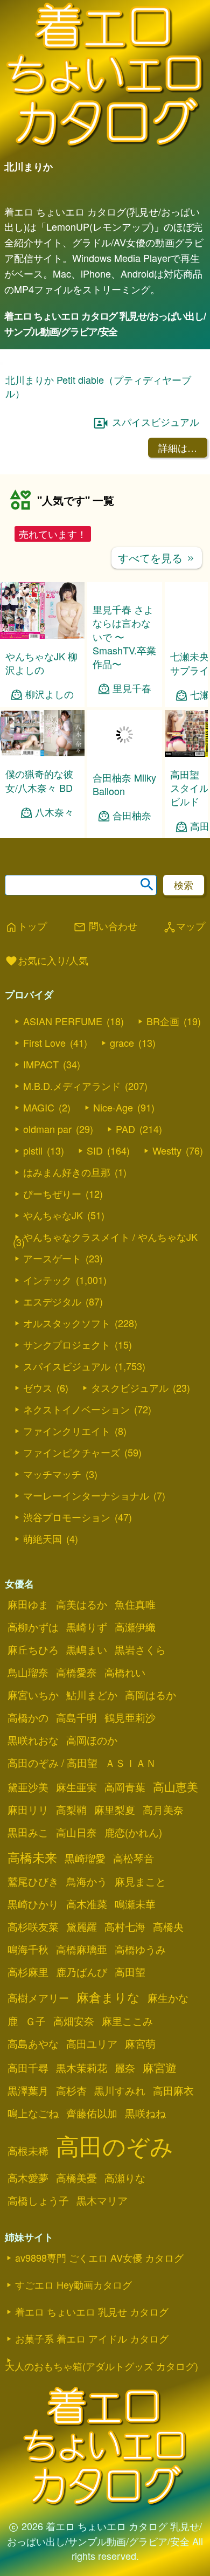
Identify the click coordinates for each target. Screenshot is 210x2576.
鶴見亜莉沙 (130, 1717)
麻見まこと (140, 1881)
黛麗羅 (82, 1926)
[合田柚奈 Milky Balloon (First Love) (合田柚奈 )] (125, 757)
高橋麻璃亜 (82, 1949)
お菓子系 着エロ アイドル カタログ (92, 2338)
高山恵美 (176, 1786)
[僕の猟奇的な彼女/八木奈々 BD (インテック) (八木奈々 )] (42, 753)
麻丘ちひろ (33, 1649)
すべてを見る (157, 558)
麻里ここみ (127, 2021)
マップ (184, 927)
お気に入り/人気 (47, 961)
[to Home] (105, 146)
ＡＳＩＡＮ (131, 1763)
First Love (44, 1042)
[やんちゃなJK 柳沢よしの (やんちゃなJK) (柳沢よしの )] (42, 635)
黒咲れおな (33, 1740)
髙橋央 (168, 1926)
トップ (26, 927)
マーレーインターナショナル (86, 1495)
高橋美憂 (76, 2178)
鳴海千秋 (28, 1949)
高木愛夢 (28, 2178)
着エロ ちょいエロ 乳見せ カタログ (92, 2311)
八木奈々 (54, 812)
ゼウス (38, 1387)
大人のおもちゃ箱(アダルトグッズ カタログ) (101, 2366)
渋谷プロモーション (67, 1517)
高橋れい (125, 1672)
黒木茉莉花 (82, 2068)
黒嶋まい (87, 1649)
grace (122, 1042)
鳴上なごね (33, 2113)
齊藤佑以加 (92, 2113)
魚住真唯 (135, 1604)
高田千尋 (28, 2068)
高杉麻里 (28, 1972)
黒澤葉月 (28, 2090)
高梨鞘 (71, 1810)
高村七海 (125, 1926)
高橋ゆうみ (140, 1949)
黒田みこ (28, 1832)
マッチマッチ (52, 1474)
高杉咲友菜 (33, 1926)
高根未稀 (28, 2151)
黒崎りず (87, 1627)
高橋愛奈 (76, 1672)
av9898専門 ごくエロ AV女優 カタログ (99, 2257)
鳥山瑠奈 (28, 1672)
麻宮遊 (160, 2067)
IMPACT (41, 1064)
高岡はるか (150, 1695)
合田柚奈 (132, 815)
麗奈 (125, 2068)
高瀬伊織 (135, 1627)
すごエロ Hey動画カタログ (73, 2284)
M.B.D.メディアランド (72, 1086)
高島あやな (33, 2043)
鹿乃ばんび (82, 1972)
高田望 (130, 1972)
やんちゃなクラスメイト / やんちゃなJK (110, 1237)
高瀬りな (125, 2178)
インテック (47, 1280)
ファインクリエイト (67, 1431)
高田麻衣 (173, 2090)
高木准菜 (87, 1904)
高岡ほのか (92, 1740)
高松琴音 (134, 1858)
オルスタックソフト (67, 1323)
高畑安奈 (74, 2021)
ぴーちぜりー (52, 1193)
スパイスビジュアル (156, 422)
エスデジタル (52, 1301)
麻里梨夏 (115, 1810)
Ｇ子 (36, 2021)
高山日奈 (76, 1832)
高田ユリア (92, 2043)
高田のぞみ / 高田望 (52, 1763)
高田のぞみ (115, 2145)
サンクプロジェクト (67, 1344)
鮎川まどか (92, 1695)
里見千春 (132, 688)
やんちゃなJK (53, 1215)
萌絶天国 (43, 1538)
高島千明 (76, 1717)
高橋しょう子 (38, 2200)
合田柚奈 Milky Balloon (124, 784)
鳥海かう (87, 1881)
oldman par (47, 1129)
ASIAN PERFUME (63, 1021)
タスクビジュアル (130, 1387)
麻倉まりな (108, 1997)
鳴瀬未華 (135, 1904)
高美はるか (82, 1604)
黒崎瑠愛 (85, 1858)
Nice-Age (113, 1107)
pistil (33, 1150)
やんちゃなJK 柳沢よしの (41, 663)
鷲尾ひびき (33, 1881)
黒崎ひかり (33, 1904)
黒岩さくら (140, 1649)
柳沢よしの (50, 694)
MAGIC (39, 1107)
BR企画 (163, 1021)
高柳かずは (33, 1627)
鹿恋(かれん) (133, 1832)
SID (95, 1150)
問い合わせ (105, 927)
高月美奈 (163, 1810)
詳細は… (178, 447)
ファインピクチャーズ (72, 1452)
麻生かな (168, 1998)
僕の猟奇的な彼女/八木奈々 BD (39, 780)
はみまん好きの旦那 (67, 1172)
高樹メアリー (38, 1998)
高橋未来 (32, 1857)
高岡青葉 (125, 1787)
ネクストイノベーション (76, 1409)
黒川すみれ (120, 2090)
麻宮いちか (33, 1695)
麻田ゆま (28, 1604)
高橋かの (28, 1717)
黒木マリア (102, 2200)
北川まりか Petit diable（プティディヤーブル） (98, 386)
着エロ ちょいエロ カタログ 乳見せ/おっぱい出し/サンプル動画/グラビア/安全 (105, 324)
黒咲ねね (145, 2113)
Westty (167, 1150)
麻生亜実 (76, 1787)
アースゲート (52, 1258)
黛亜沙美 (28, 1787)
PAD (125, 1129)
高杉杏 (71, 2090)
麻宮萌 (140, 2043)
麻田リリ (28, 1810)
